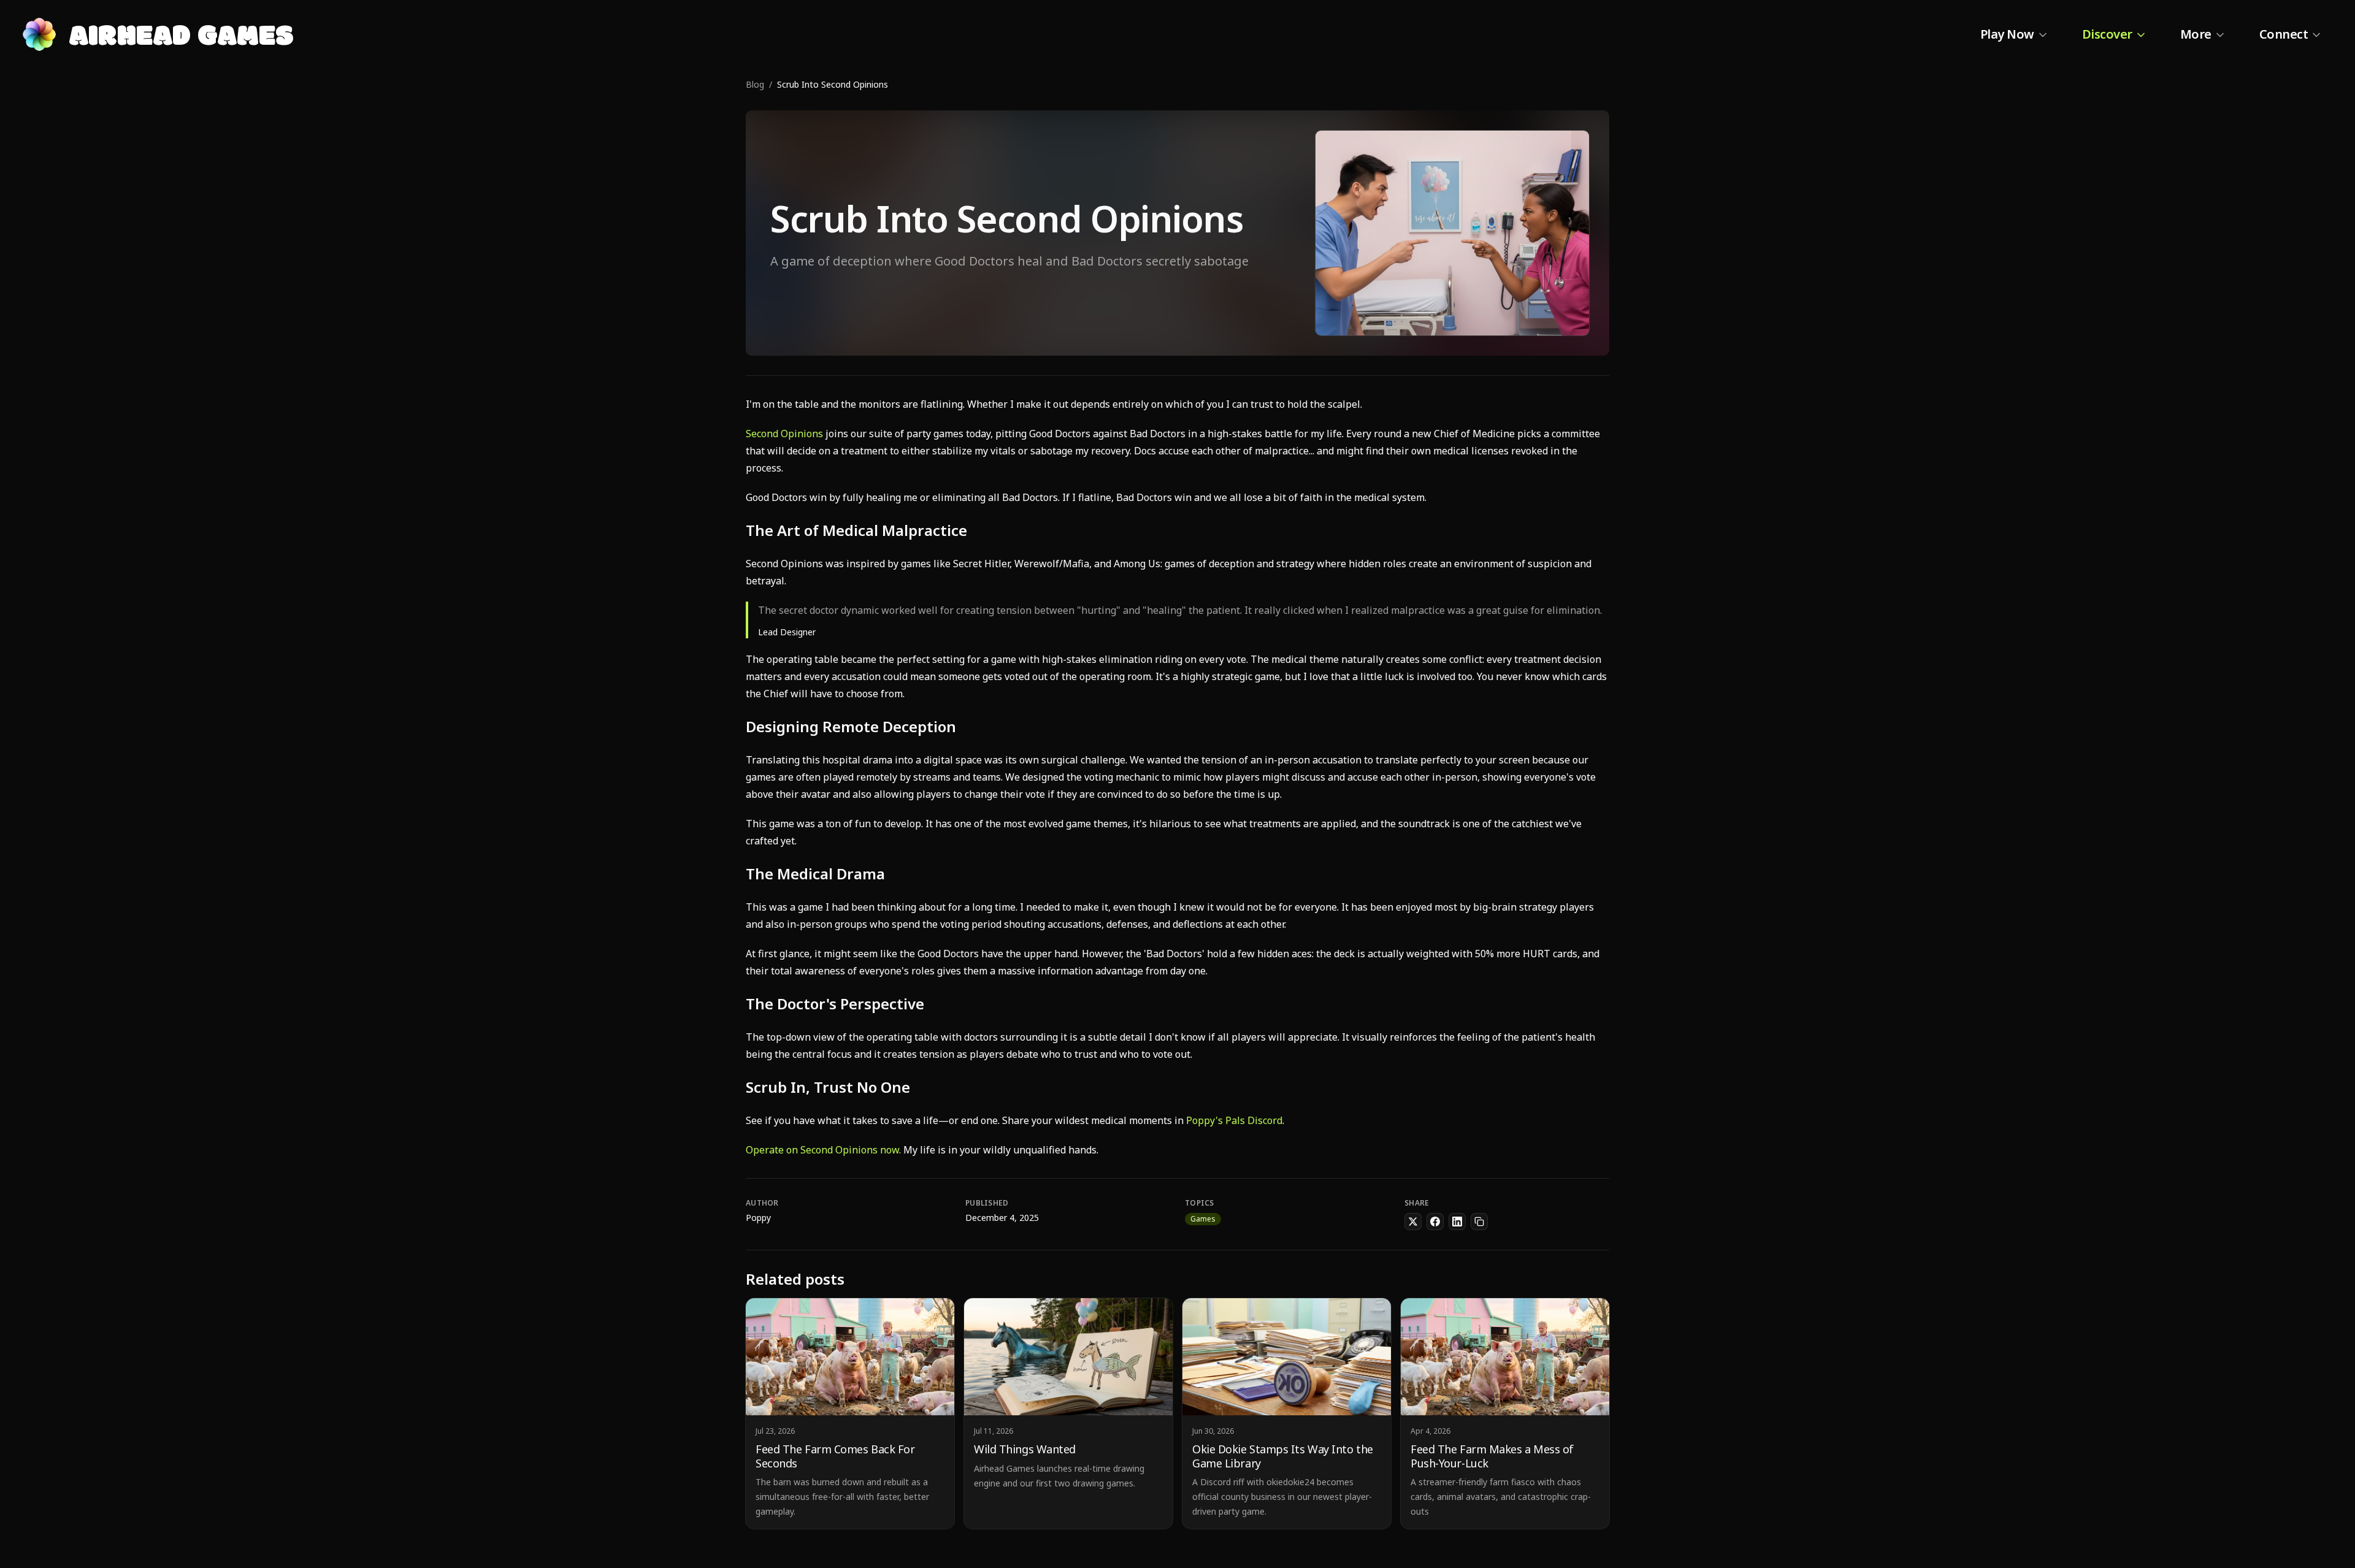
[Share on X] (1413, 1222)
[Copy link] (1479, 1222)
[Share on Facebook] (1435, 1222)
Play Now (2007, 34)
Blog (755, 84)
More (2196, 34)
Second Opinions (784, 434)
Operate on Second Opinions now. (823, 1150)
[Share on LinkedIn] (1457, 1222)
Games (1203, 1219)
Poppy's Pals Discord (1234, 1120)
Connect (2284, 34)
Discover (2107, 34)
